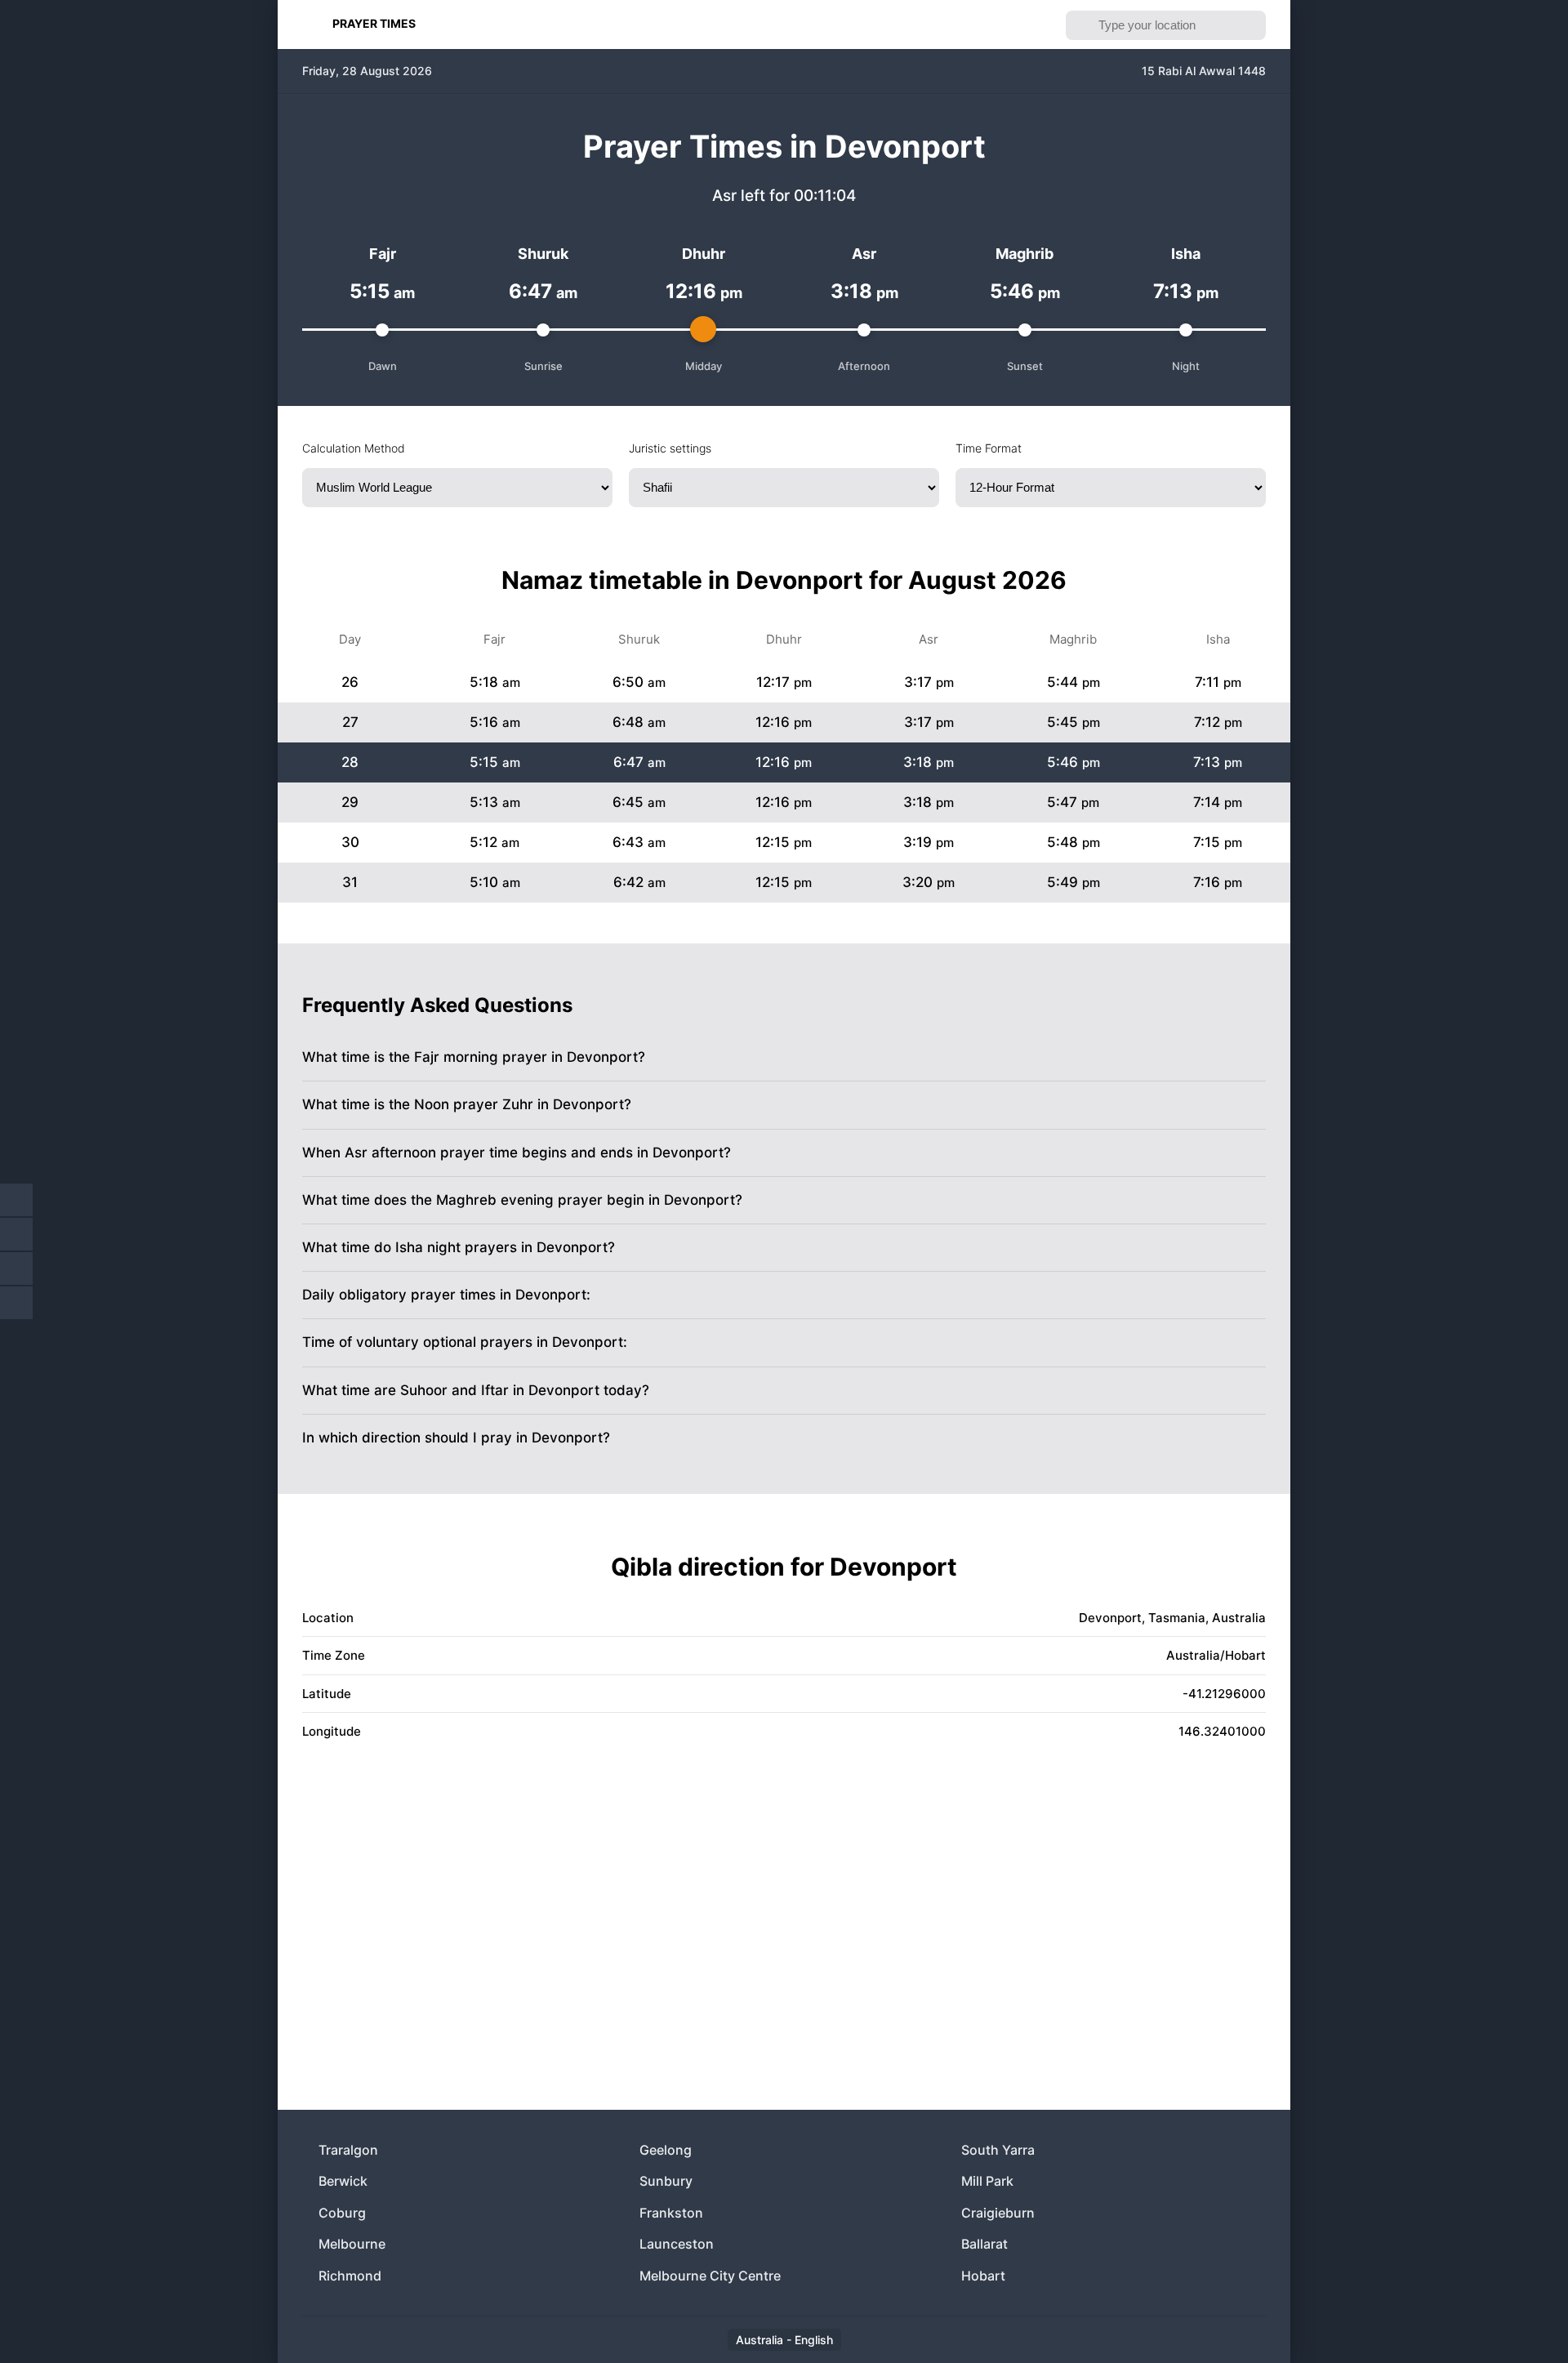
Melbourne (352, 2244)
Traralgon (348, 2150)
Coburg (342, 2213)
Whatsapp (16, 1303)
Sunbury (666, 2181)
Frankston (671, 2213)
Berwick (343, 2181)
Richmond (350, 2276)
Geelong (666, 2150)
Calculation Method (354, 448)
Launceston (677, 2244)
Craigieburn (998, 2213)
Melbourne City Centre (710, 2276)
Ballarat (984, 2244)
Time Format (989, 448)
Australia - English (784, 2340)
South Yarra (998, 2150)
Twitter (16, 1234)
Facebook (16, 1200)
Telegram (16, 1268)
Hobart (983, 2276)
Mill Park (987, 2181)
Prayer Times (374, 23)
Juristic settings (670, 448)
